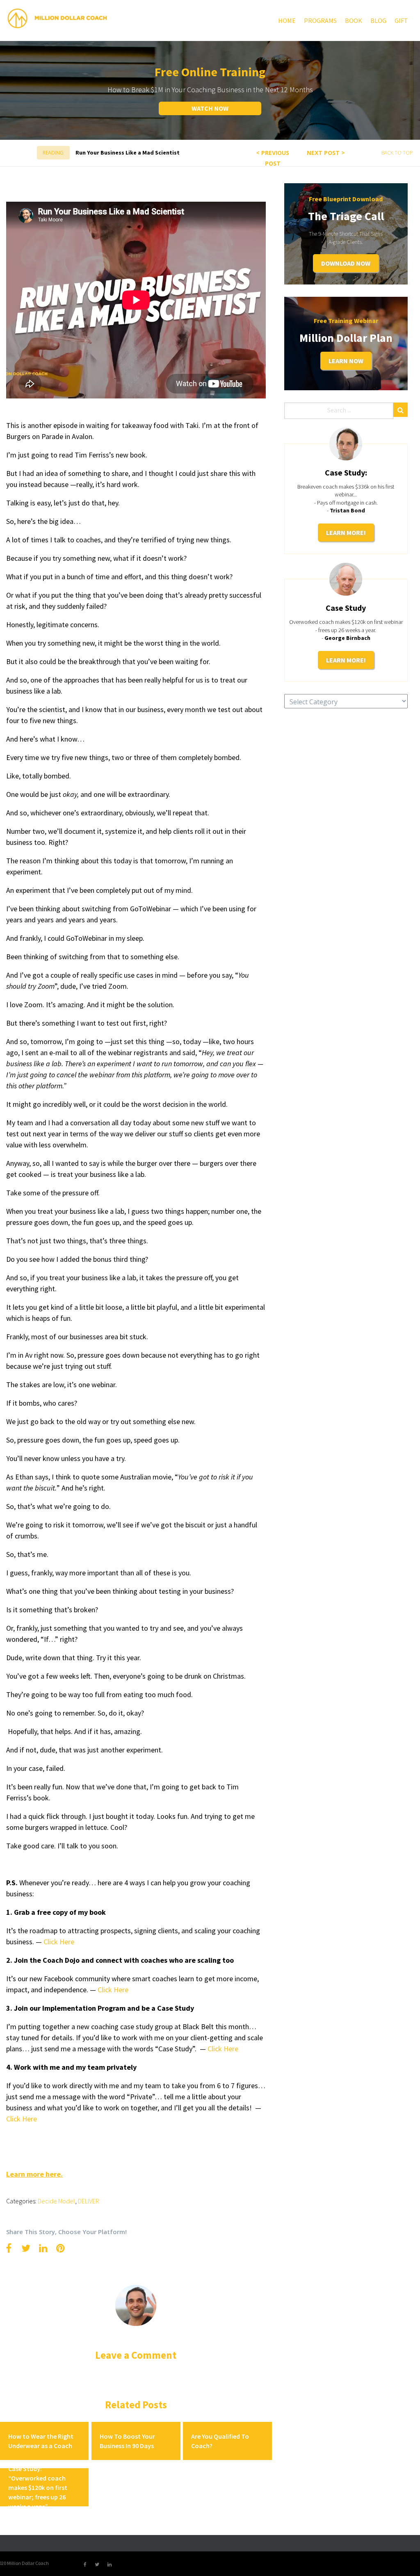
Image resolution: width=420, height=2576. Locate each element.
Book (354, 20)
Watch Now (210, 108)
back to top (397, 153)
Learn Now (346, 361)
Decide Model (56, 2201)
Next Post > (326, 153)
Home (287, 20)
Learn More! (346, 532)
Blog (378, 20)
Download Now (346, 263)
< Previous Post (273, 158)
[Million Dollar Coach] (57, 18)
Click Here (223, 2049)
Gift (401, 20)
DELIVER (89, 2201)
